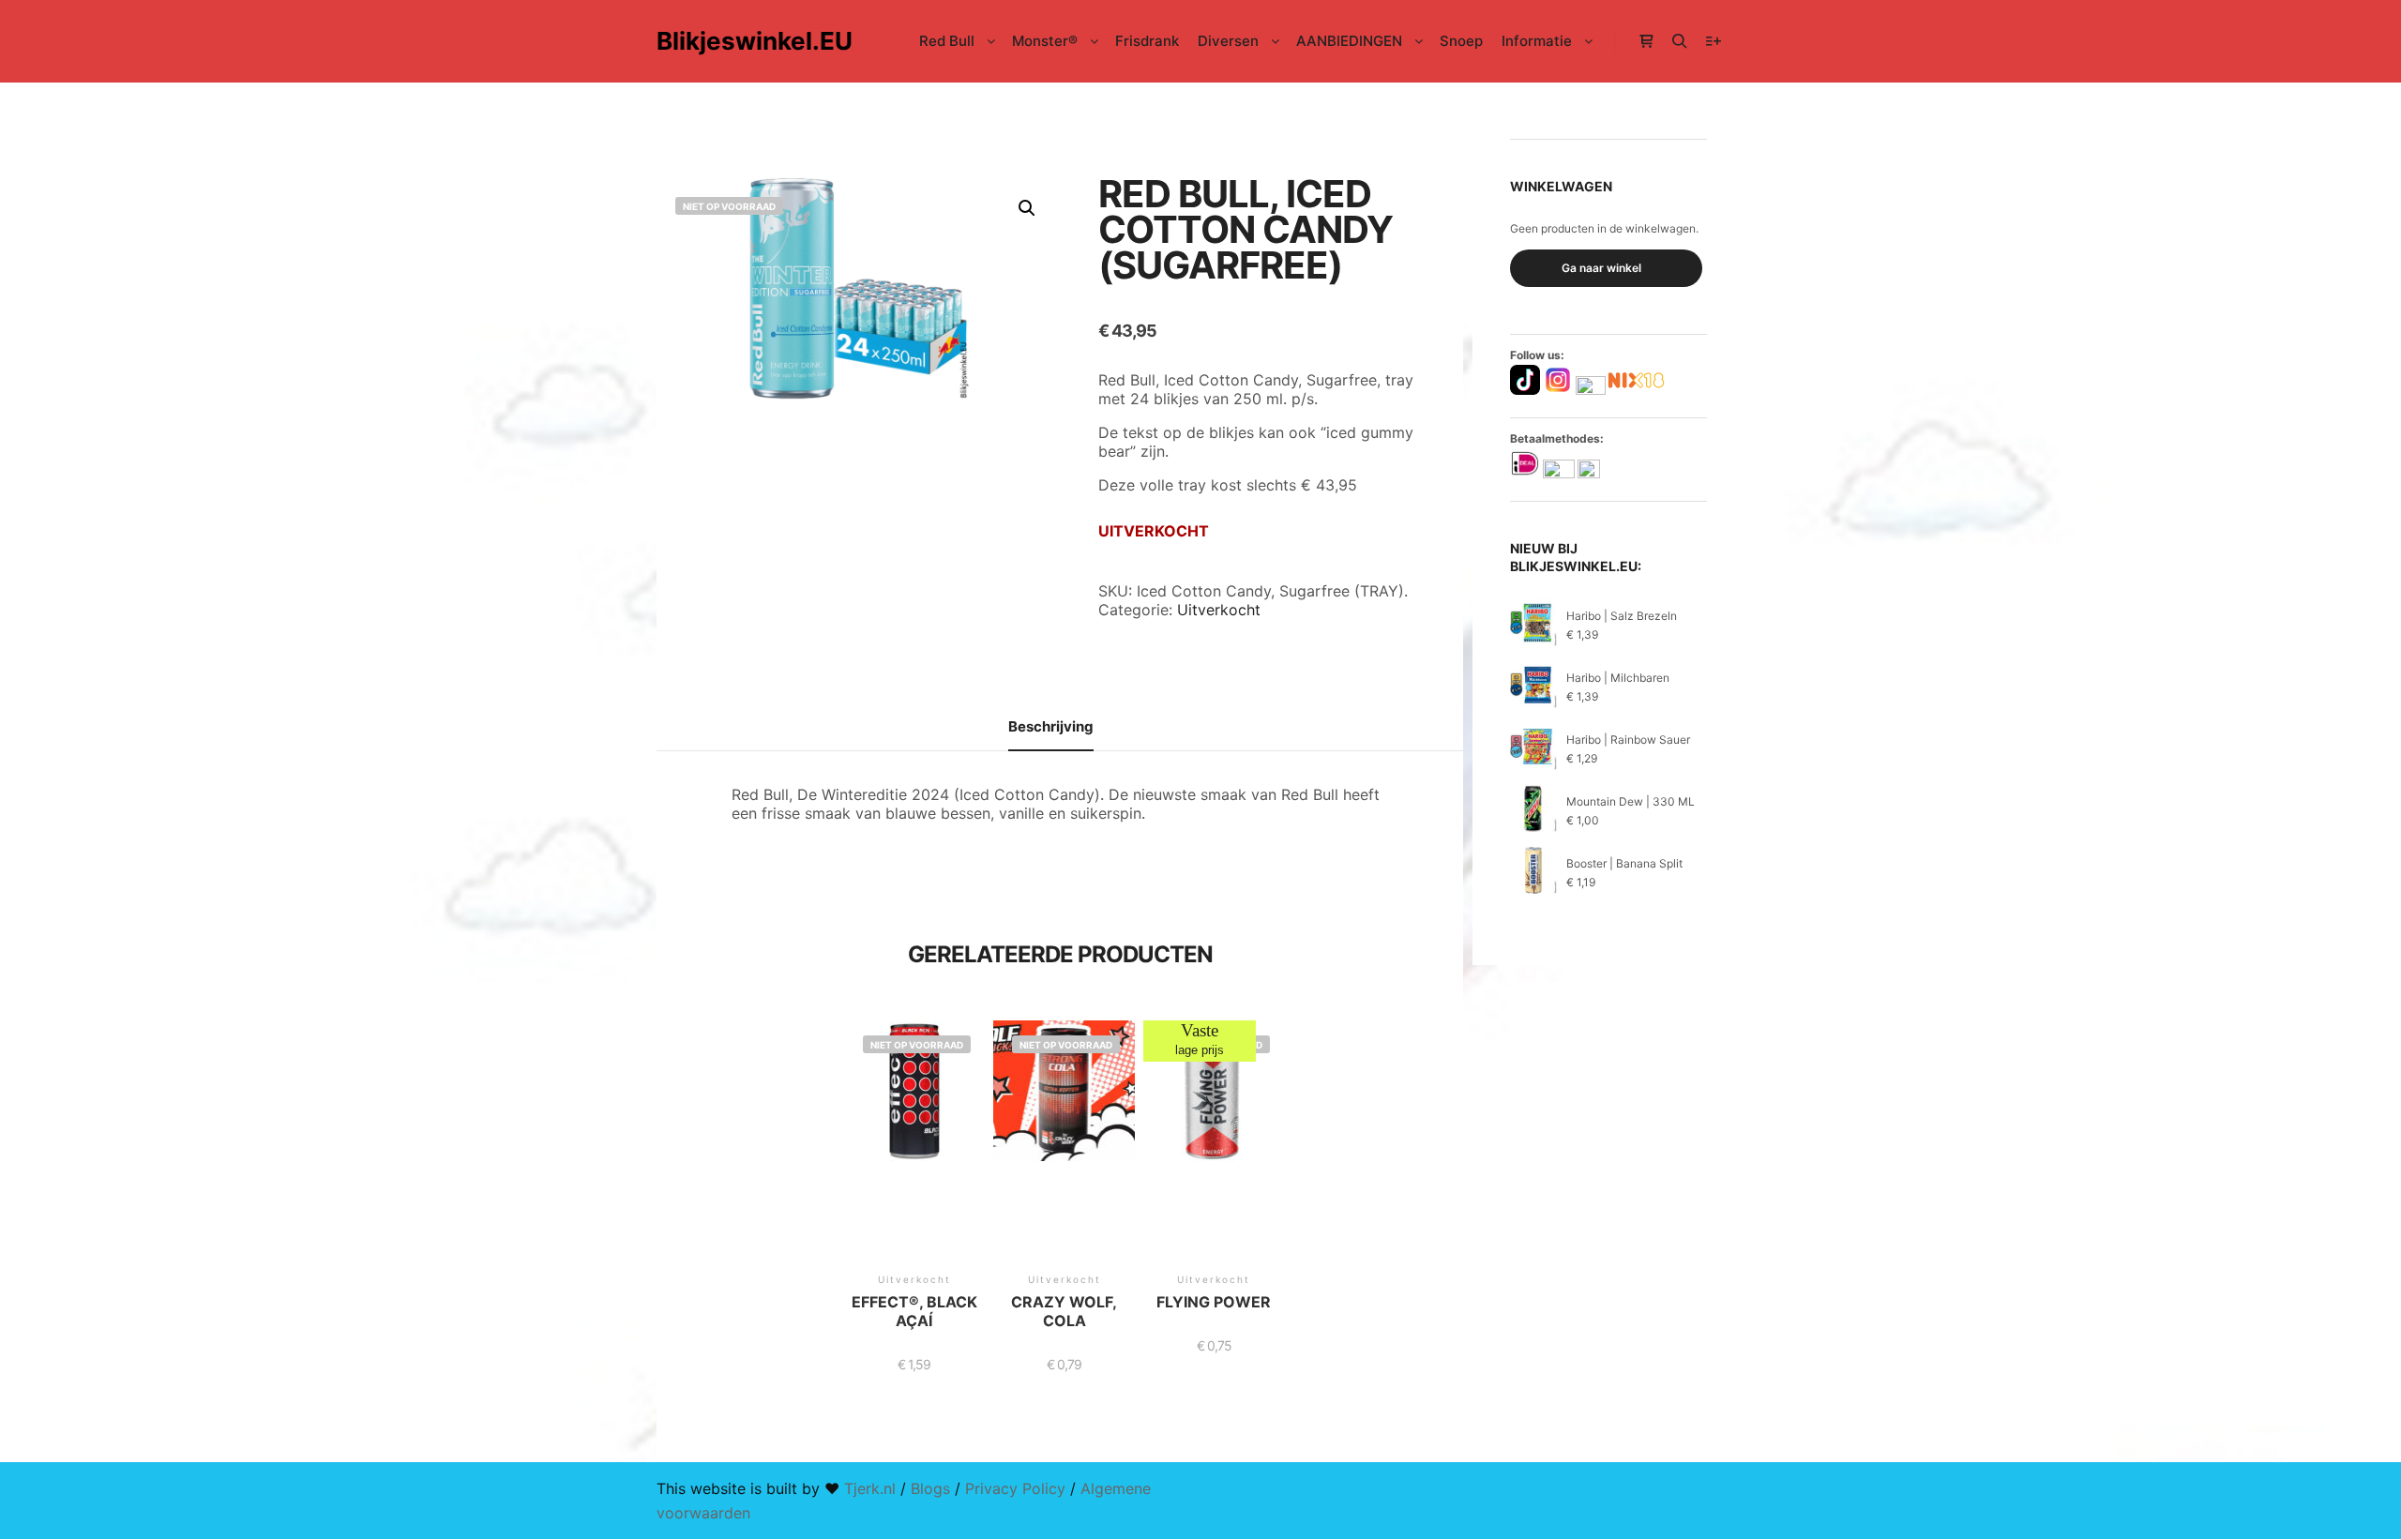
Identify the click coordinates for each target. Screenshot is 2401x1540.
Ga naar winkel (1601, 268)
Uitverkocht (1219, 610)
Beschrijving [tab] (1051, 726)
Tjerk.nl (870, 1488)
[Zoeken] (1680, 41)
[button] (1027, 208)
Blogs (930, 1488)
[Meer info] (1714, 41)
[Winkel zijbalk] (1646, 41)
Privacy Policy (1015, 1488)
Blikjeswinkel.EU (750, 41)
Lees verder (914, 1160)
